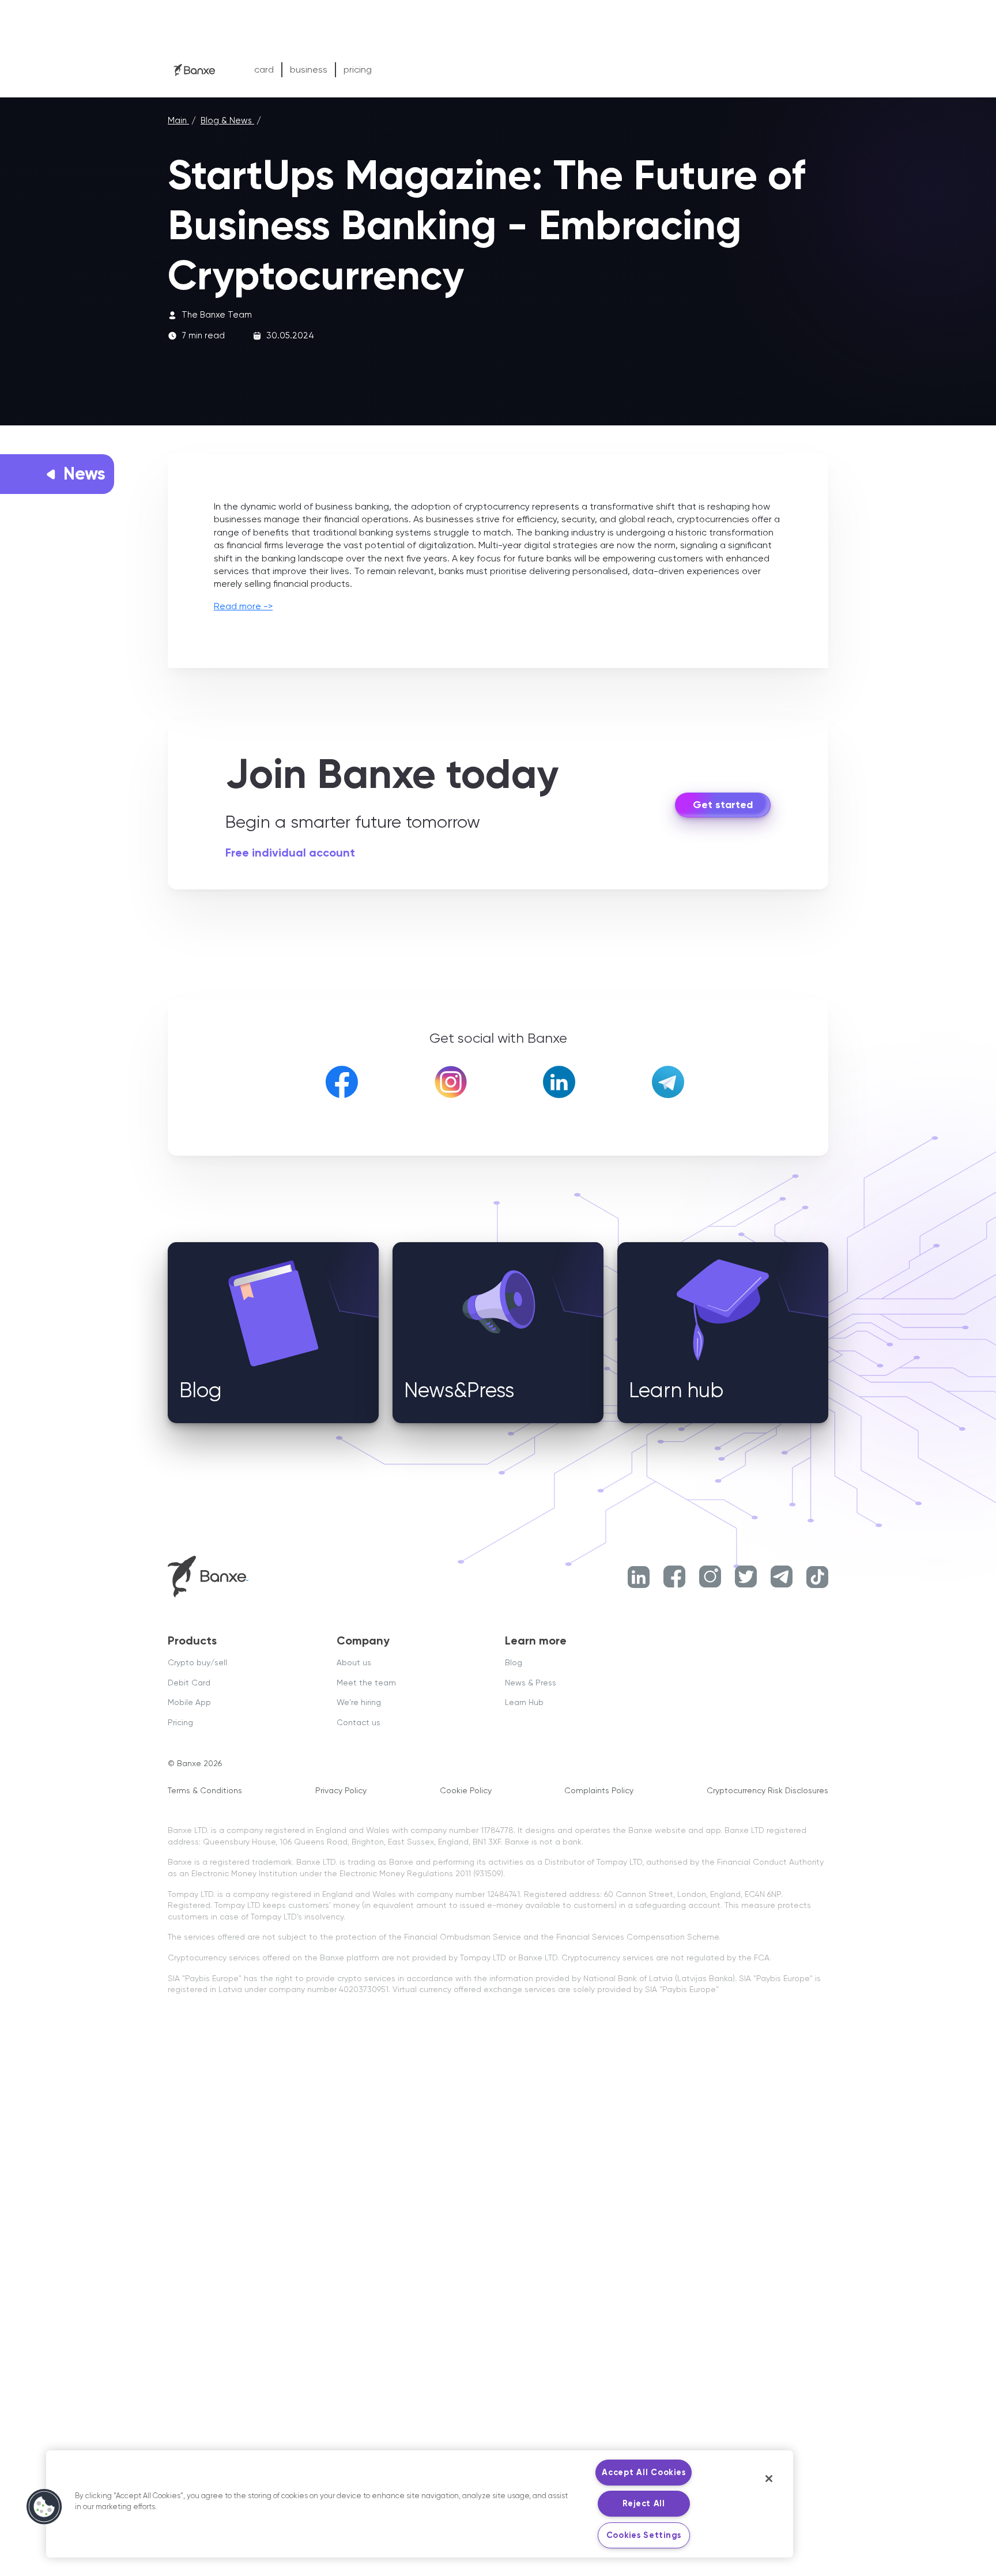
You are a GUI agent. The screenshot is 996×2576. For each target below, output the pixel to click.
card (264, 69)
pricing (358, 69)
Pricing (180, 1722)
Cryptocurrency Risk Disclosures (767, 1790)
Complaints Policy (599, 1790)
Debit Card (189, 1683)
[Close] (769, 2479)
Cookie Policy (466, 1790)
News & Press (531, 1683)
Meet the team (366, 1683)
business (309, 69)
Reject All (644, 2503)
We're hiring (359, 1702)
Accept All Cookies (644, 2472)
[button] (44, 2507)
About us (354, 1662)
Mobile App (189, 1702)
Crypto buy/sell (197, 1662)
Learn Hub (524, 1702)
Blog (514, 1662)
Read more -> (243, 606)
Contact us (359, 1722)
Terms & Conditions (205, 1790)
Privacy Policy (341, 1790)
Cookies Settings (644, 2535)
